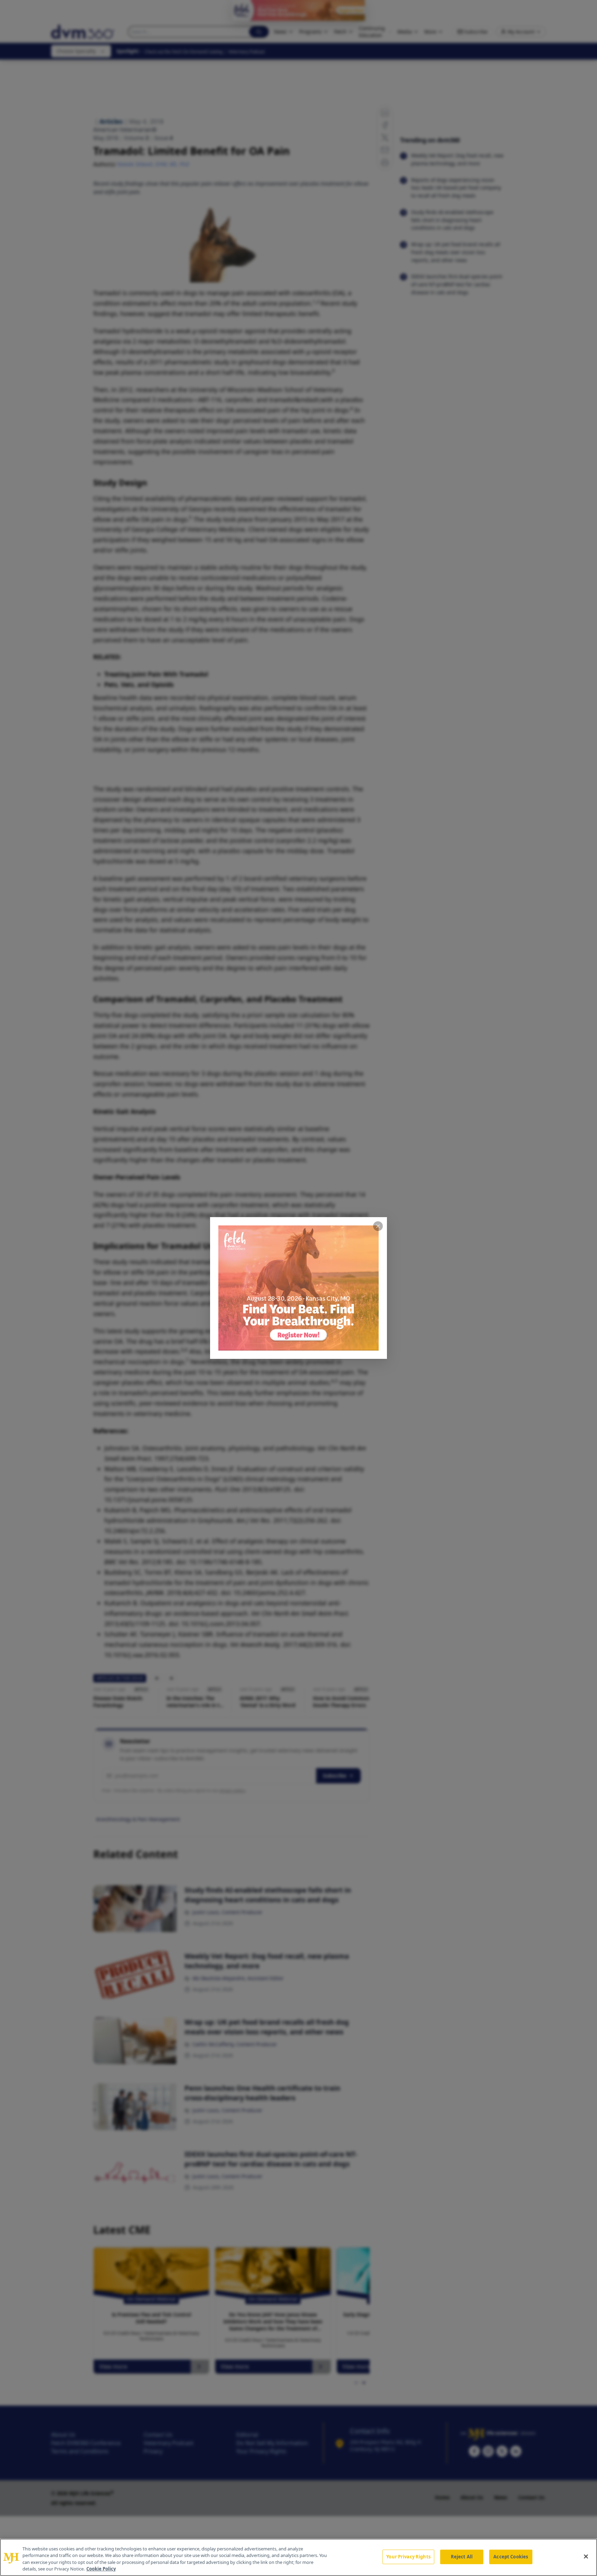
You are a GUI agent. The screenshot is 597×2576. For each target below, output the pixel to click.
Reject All (462, 2557)
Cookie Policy (101, 2569)
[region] (298, 2557)
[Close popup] (378, 1226)
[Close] (586, 2556)
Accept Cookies (511, 2557)
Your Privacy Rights (408, 2557)
